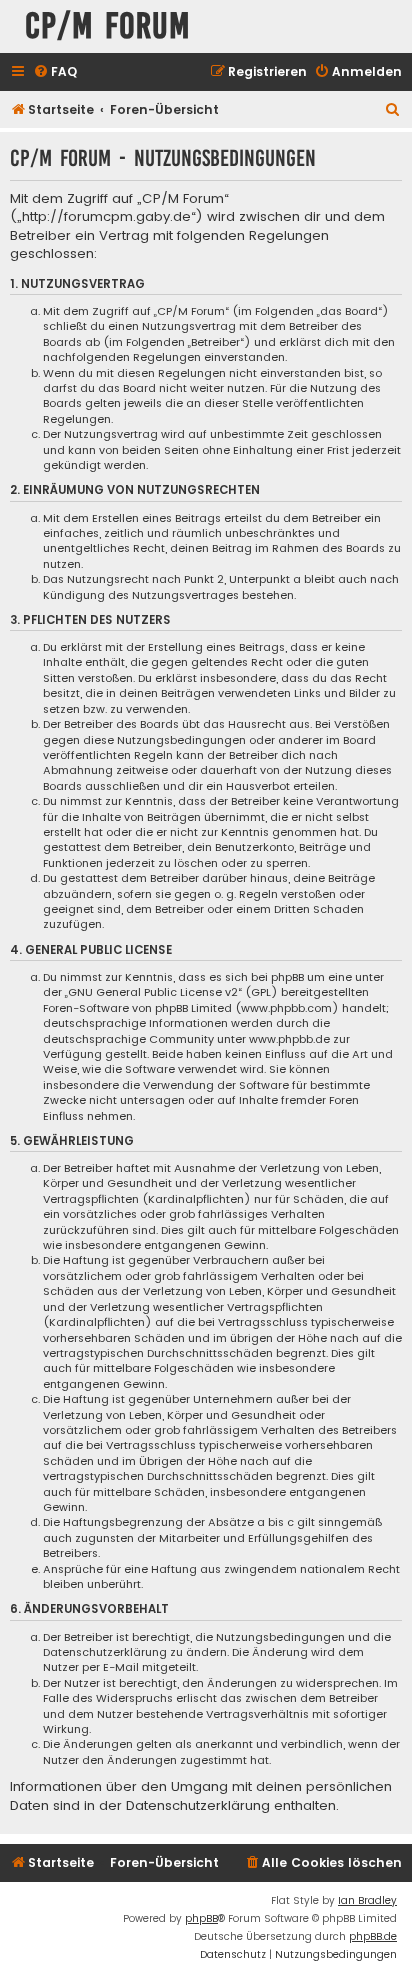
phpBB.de (373, 1936)
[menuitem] (55, 72)
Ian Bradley (367, 1900)
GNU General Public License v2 (153, 992)
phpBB (201, 1918)
